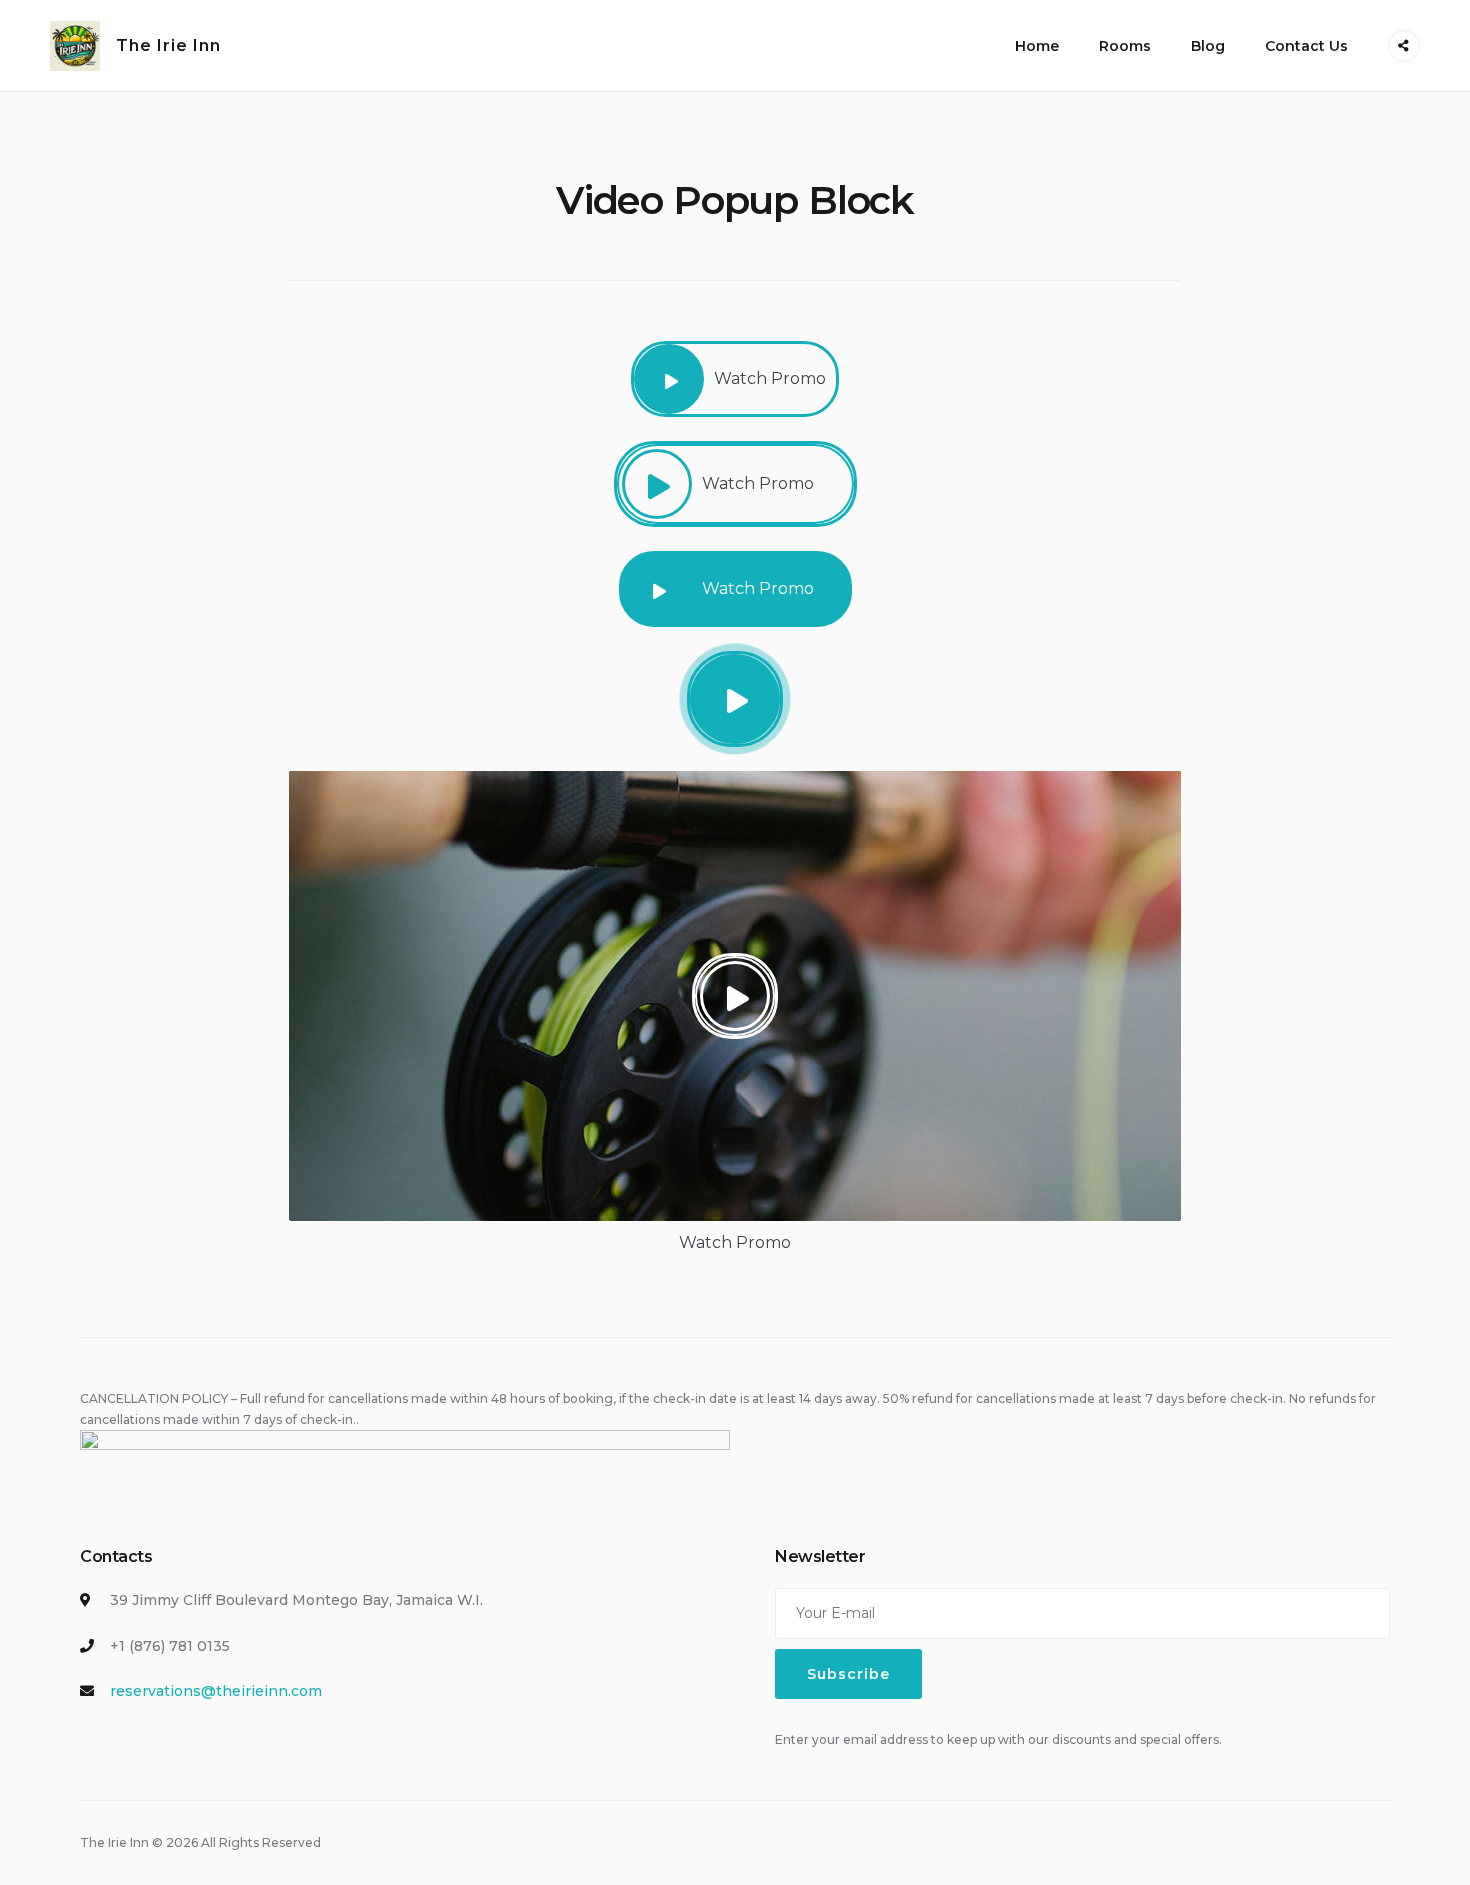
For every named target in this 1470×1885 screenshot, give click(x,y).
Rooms (1125, 46)
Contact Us (1306, 46)
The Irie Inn (168, 45)
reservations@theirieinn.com (216, 1691)
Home (1037, 46)
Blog (1208, 46)
